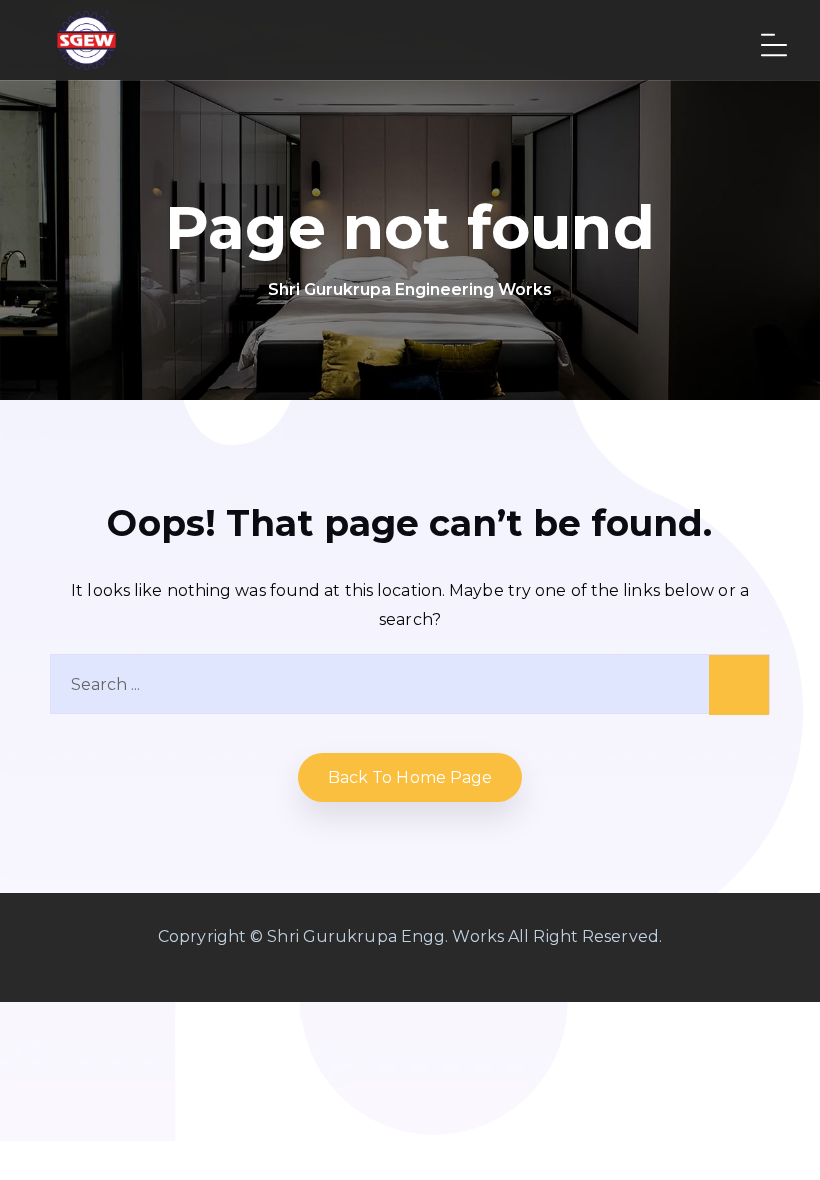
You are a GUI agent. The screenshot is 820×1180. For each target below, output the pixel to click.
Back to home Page (410, 777)
